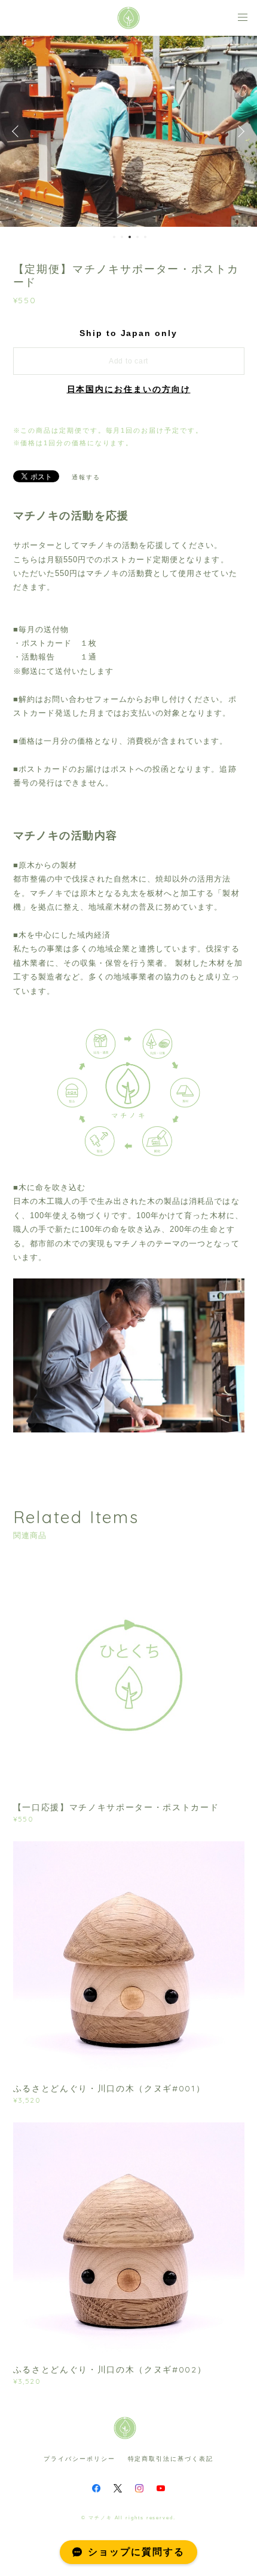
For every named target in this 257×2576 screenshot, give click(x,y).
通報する (86, 477)
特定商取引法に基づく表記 (171, 2459)
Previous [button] (18, 131)
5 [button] (145, 237)
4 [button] (137, 237)
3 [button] (130, 237)
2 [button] (122, 237)
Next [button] (239, 131)
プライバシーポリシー (79, 2459)
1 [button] (114, 237)
